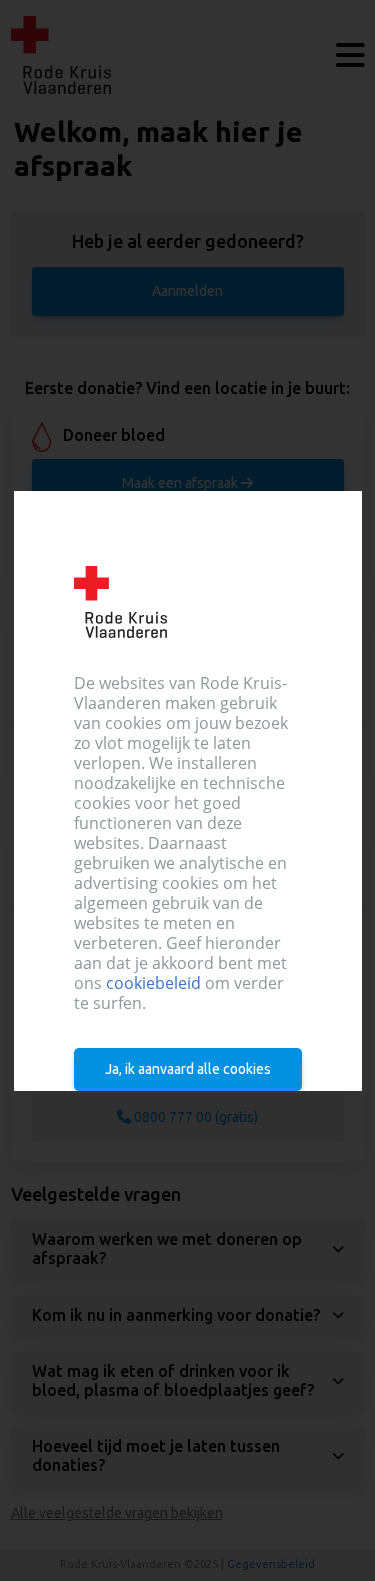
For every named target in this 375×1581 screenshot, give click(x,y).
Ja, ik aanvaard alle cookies (188, 1069)
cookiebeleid (152, 983)
